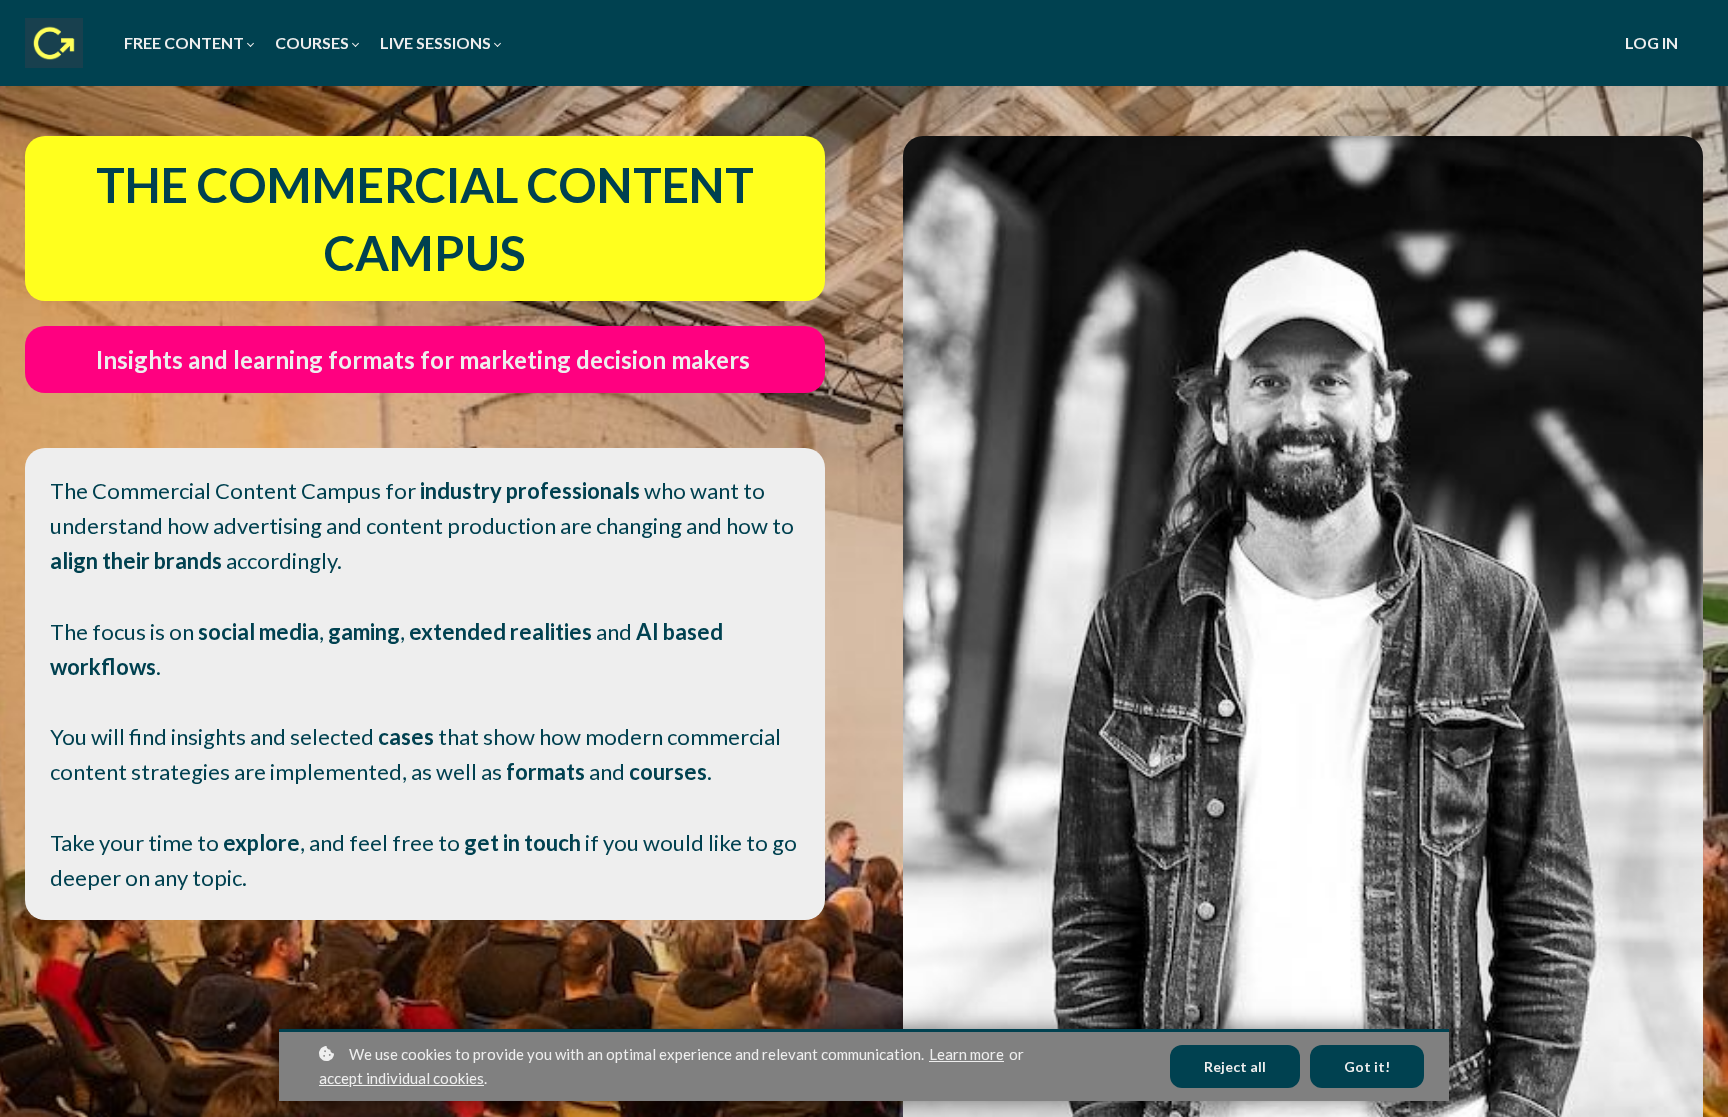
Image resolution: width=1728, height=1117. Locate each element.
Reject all (1235, 1066)
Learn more (966, 1054)
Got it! (1367, 1066)
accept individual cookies (401, 1078)
